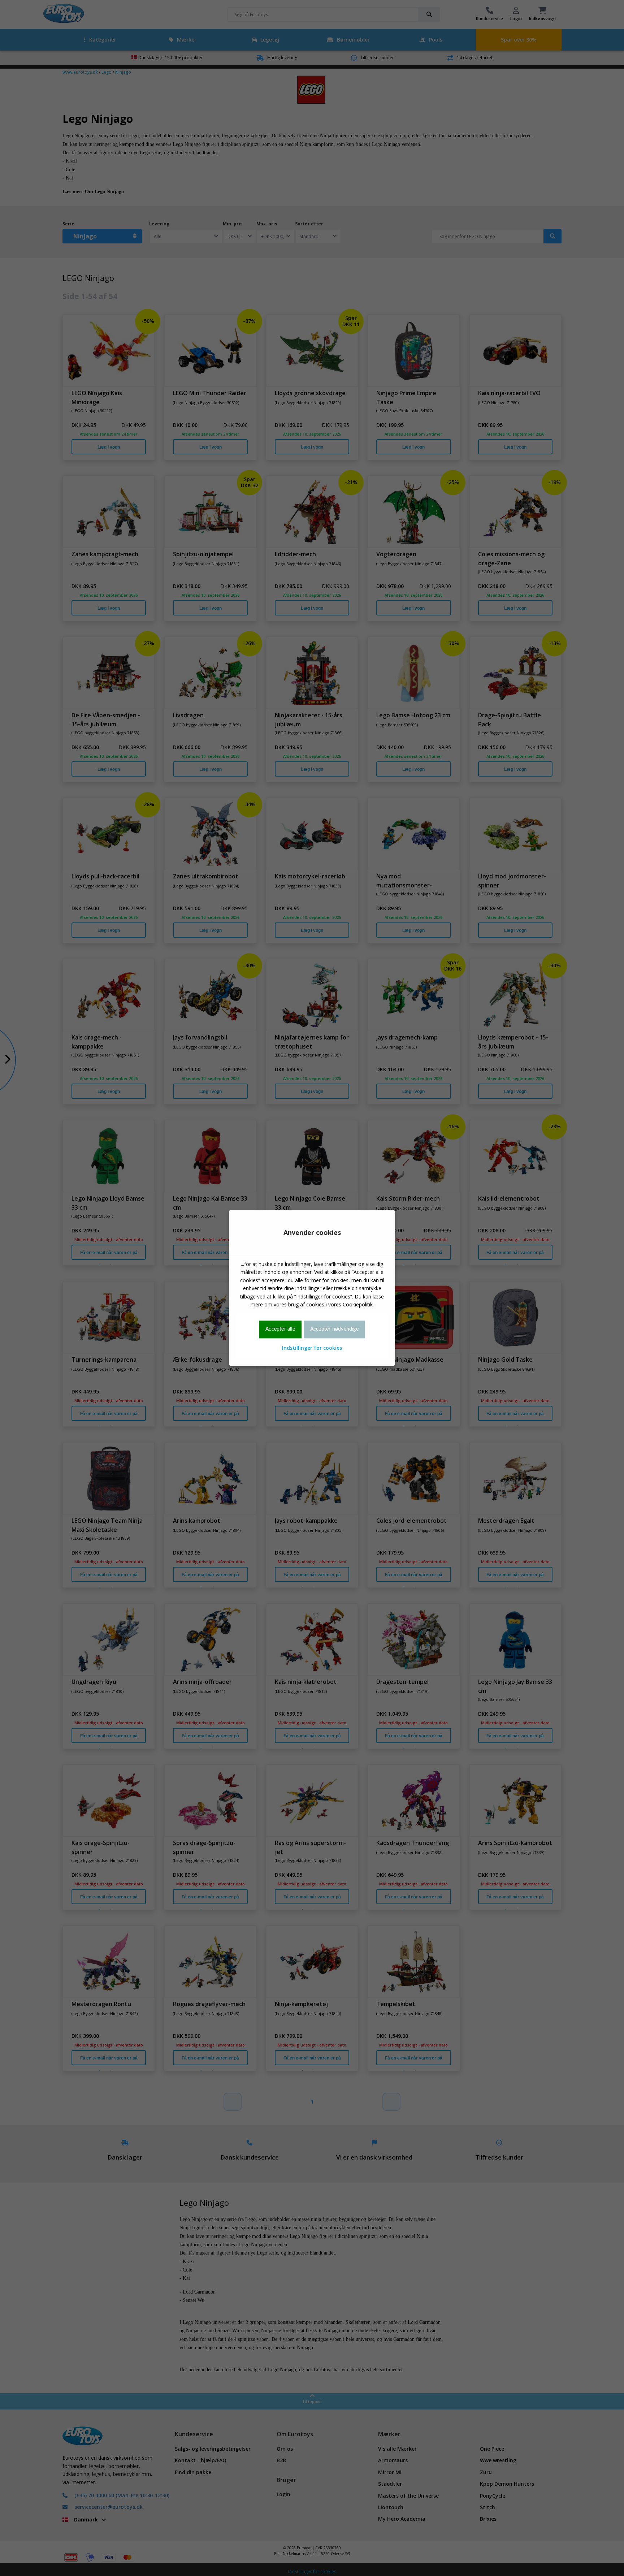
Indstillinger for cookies (312, 1348)
